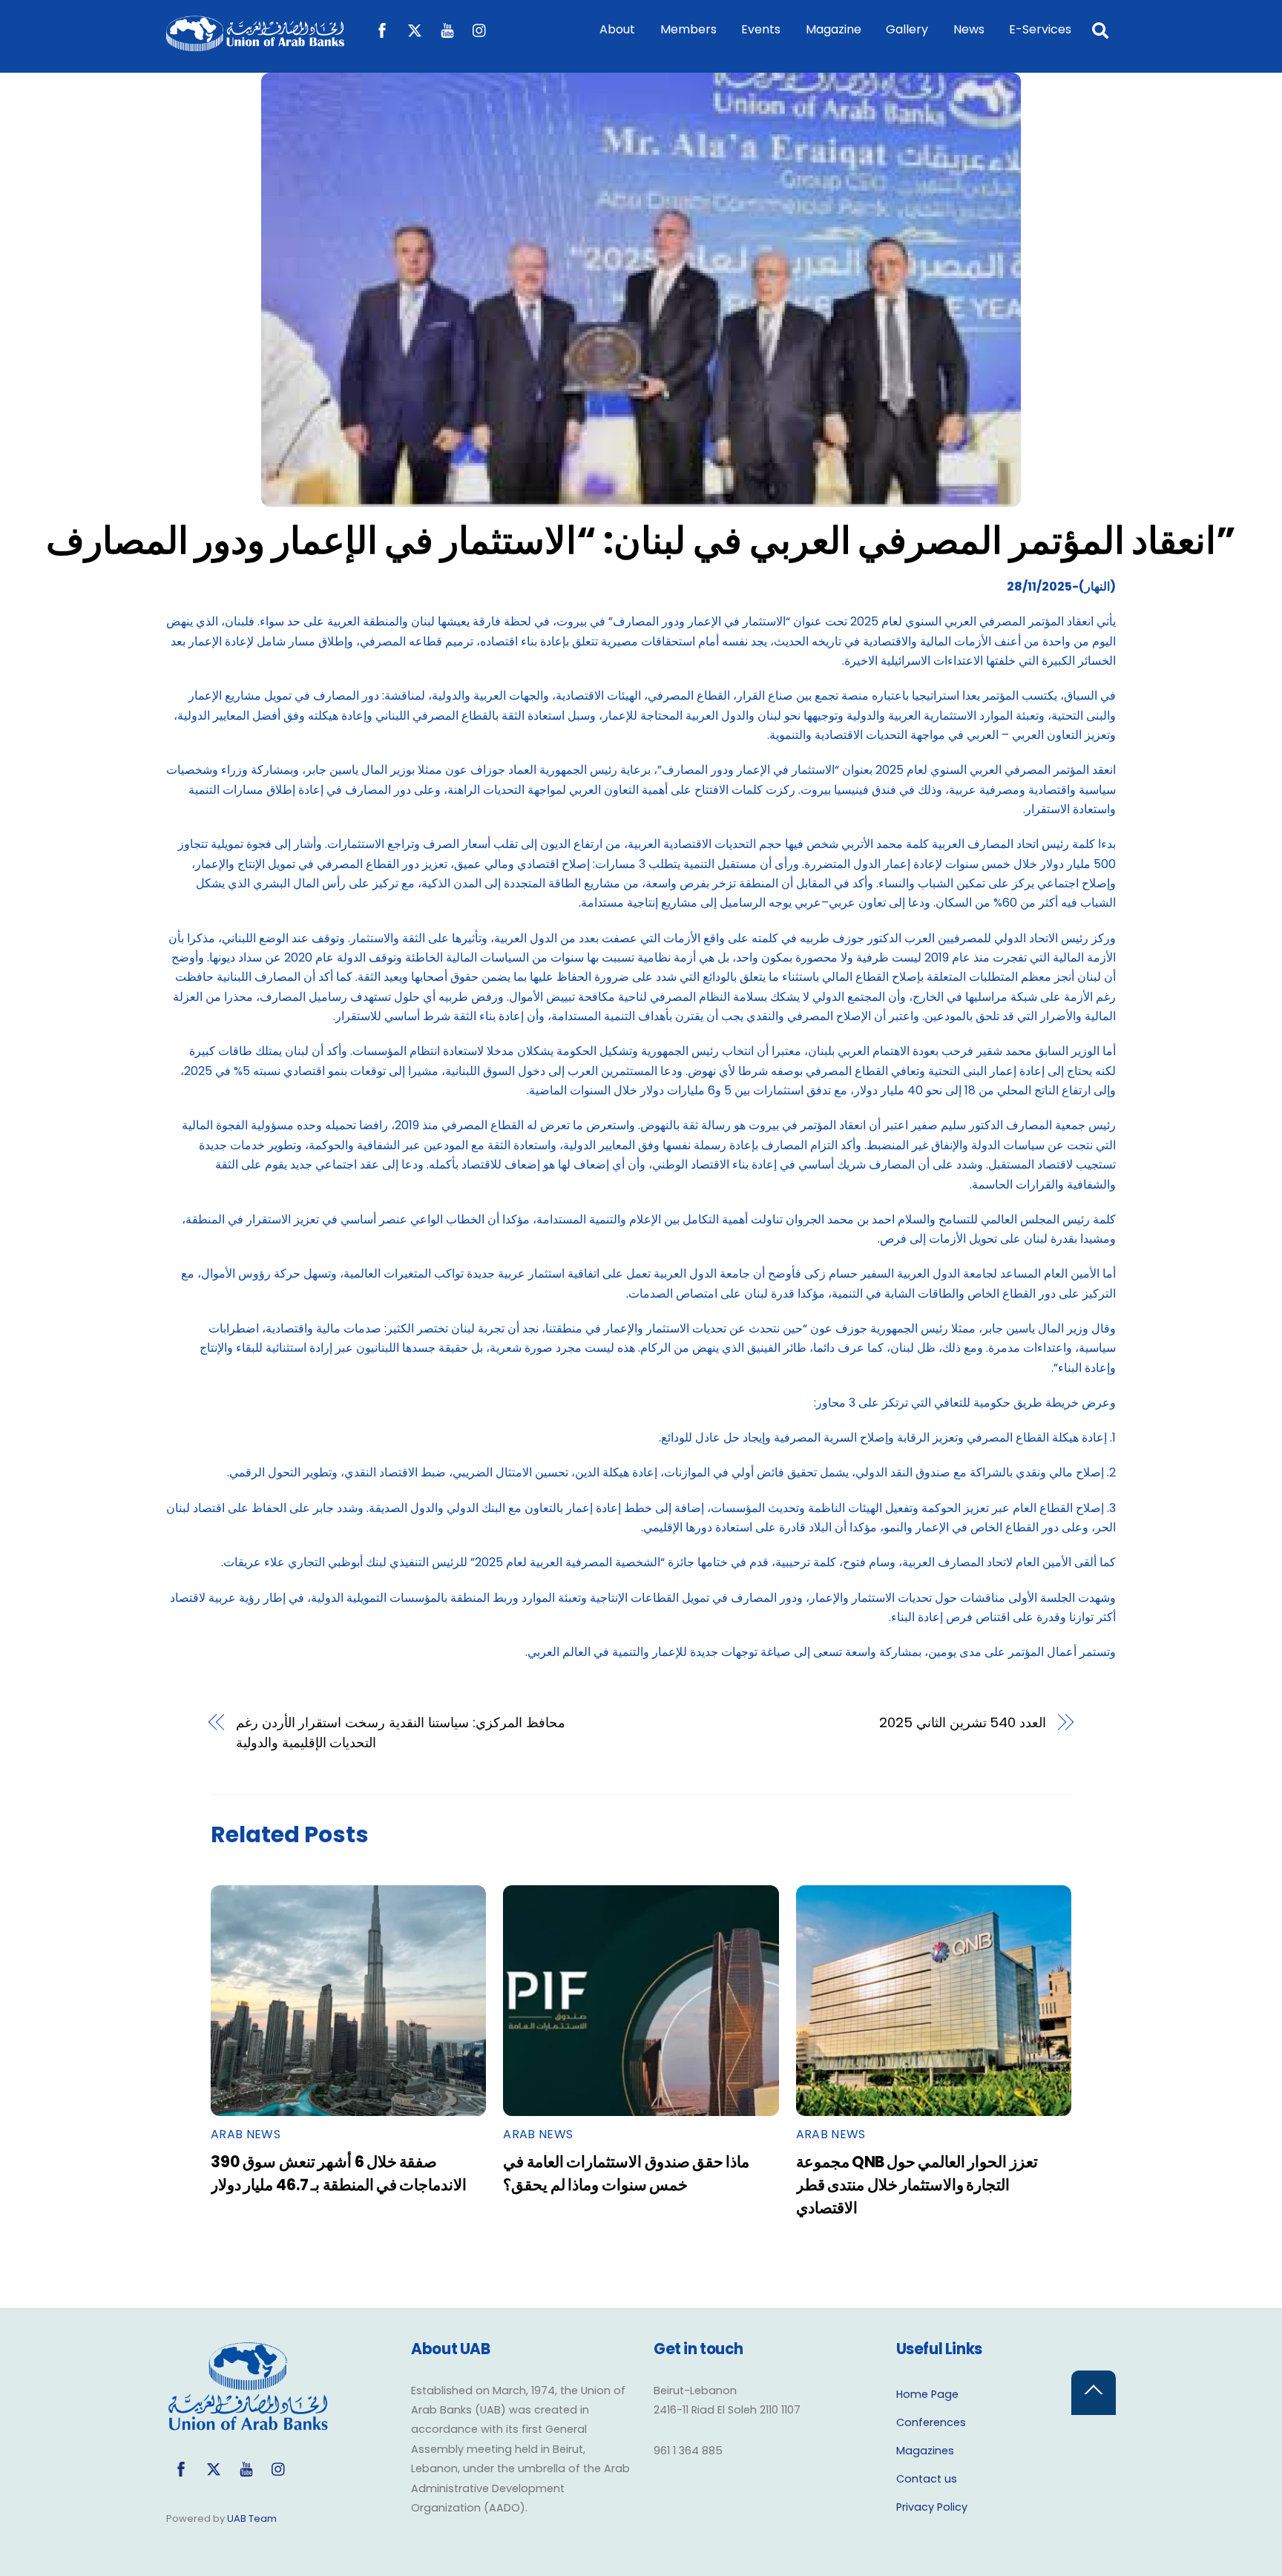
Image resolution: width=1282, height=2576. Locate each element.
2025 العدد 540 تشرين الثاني (963, 1722)
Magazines (925, 2451)
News (969, 29)
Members (688, 29)
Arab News (246, 2134)
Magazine (834, 29)
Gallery (907, 29)
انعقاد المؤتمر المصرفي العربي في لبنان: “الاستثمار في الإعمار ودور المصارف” (641, 540)
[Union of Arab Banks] (255, 44)
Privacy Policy (932, 2507)
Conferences (931, 2422)
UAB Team (252, 2518)
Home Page (927, 2394)
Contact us (927, 2479)
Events (761, 29)
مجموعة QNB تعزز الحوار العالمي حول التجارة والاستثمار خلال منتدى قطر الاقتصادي (917, 2185)
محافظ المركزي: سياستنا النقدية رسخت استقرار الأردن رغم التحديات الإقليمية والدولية (401, 1732)
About (617, 29)
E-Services (1040, 29)
